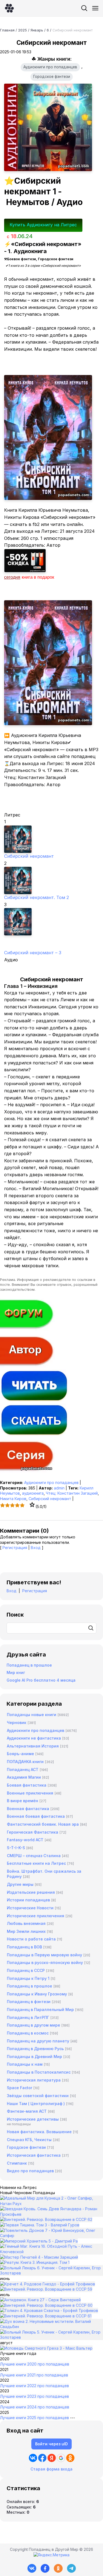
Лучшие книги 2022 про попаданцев (34, 2386)
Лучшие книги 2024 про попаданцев (35, 2407)
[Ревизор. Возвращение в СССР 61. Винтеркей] (46, 2316)
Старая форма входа (51, 2469)
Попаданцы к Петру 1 (28, 1978)
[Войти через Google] (61, 2458)
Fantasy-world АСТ (25, 1840)
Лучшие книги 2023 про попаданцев (34, 2396)
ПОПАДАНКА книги (25, 1762)
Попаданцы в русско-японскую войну (45, 1962)
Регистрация (15, 1548)
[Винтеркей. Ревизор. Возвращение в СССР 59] (46, 2289)
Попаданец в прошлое (29, 1665)
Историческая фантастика (34, 2155)
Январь (37, 30)
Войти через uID (51, 2444)
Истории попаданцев (28, 1900)
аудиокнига (33, 1493)
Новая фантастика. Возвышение (39, 2132)
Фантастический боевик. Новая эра (43, 1824)
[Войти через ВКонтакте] (33, 2458)
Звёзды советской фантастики (38, 2096)
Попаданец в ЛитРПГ (28, 2017)
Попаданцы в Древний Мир (34, 2057)
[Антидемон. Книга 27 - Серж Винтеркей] (40, 2300)
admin (59, 1488)
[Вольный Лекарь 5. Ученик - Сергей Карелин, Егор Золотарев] (51, 2337)
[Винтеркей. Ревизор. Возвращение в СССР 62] (46, 2219)
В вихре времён (23, 1801)
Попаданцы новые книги (32, 1715)
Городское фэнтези (52, 77)
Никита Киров (13, 1499)
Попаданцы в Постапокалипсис (39, 2072)
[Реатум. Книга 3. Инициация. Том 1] (35, 2262)
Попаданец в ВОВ (24, 1947)
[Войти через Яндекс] (52, 2458)
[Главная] (9, 8)
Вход (36, 1548)
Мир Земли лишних (26, 1931)
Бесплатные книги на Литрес (36, 1863)
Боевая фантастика (27, 1785)
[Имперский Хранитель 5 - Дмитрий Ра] (39, 2241)
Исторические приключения (36, 1916)
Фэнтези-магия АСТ (27, 2111)
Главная (7, 30)
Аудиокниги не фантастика (34, 1738)
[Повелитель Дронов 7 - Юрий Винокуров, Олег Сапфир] (51, 2236)
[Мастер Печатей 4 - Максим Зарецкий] (39, 2257)
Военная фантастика (28, 1809)
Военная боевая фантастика (36, 1816)
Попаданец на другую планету (38, 2041)
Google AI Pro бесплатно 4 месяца (41, 1680)
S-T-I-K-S (16, 1848)
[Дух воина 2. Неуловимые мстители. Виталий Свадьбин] (51, 2327)
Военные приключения (30, 1793)
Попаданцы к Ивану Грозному (37, 1994)
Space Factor (20, 2088)
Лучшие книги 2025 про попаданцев (34, 2418)
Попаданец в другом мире (34, 2025)
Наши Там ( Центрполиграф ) (36, 2104)
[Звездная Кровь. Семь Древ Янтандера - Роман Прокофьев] (51, 2214)
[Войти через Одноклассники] (70, 2458)
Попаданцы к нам (25, 2064)
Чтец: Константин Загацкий (72, 1493)
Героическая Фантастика (33, 1832)
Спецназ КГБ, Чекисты (29, 2140)
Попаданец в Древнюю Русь (35, 2049)
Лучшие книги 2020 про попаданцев (35, 2364)
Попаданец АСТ (23, 1769)
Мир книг (16, 1672)
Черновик (17, 1722)
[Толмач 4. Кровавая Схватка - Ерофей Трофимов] (49, 2310)
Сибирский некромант (29, 856)
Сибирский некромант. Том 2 (37, 897)
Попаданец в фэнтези (29, 2002)
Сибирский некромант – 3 (33, 953)
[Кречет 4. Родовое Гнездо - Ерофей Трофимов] (48, 2284)
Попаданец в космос (28, 2033)
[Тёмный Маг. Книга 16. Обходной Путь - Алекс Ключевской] (51, 2252)
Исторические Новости (30, 1908)
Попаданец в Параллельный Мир (40, 2009)
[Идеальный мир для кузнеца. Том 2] (51, 2204)
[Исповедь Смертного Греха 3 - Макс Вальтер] (46, 2348)
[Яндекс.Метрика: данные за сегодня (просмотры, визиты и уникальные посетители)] (51, 2555)
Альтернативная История (33, 1746)
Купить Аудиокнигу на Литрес (43, 225)
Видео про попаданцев (30, 2171)
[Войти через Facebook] (42, 2458)
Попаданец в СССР (26, 1970)
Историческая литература (34, 2080)
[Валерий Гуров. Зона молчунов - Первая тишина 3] (40, 2225)
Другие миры (20, 1884)
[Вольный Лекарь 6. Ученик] (51, 2273)
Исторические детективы (33, 2119)
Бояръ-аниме (20, 1754)
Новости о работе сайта (31, 1939)
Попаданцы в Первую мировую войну (44, 1955)
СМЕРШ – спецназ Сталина (34, 1856)
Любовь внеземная (26, 1923)
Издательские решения (31, 1892)
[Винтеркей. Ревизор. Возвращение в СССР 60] (46, 2305)
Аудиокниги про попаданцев (50, 67)
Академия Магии (24, 1777)
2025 (23, 30)
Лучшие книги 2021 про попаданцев (34, 2375)
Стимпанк (17, 2163)
